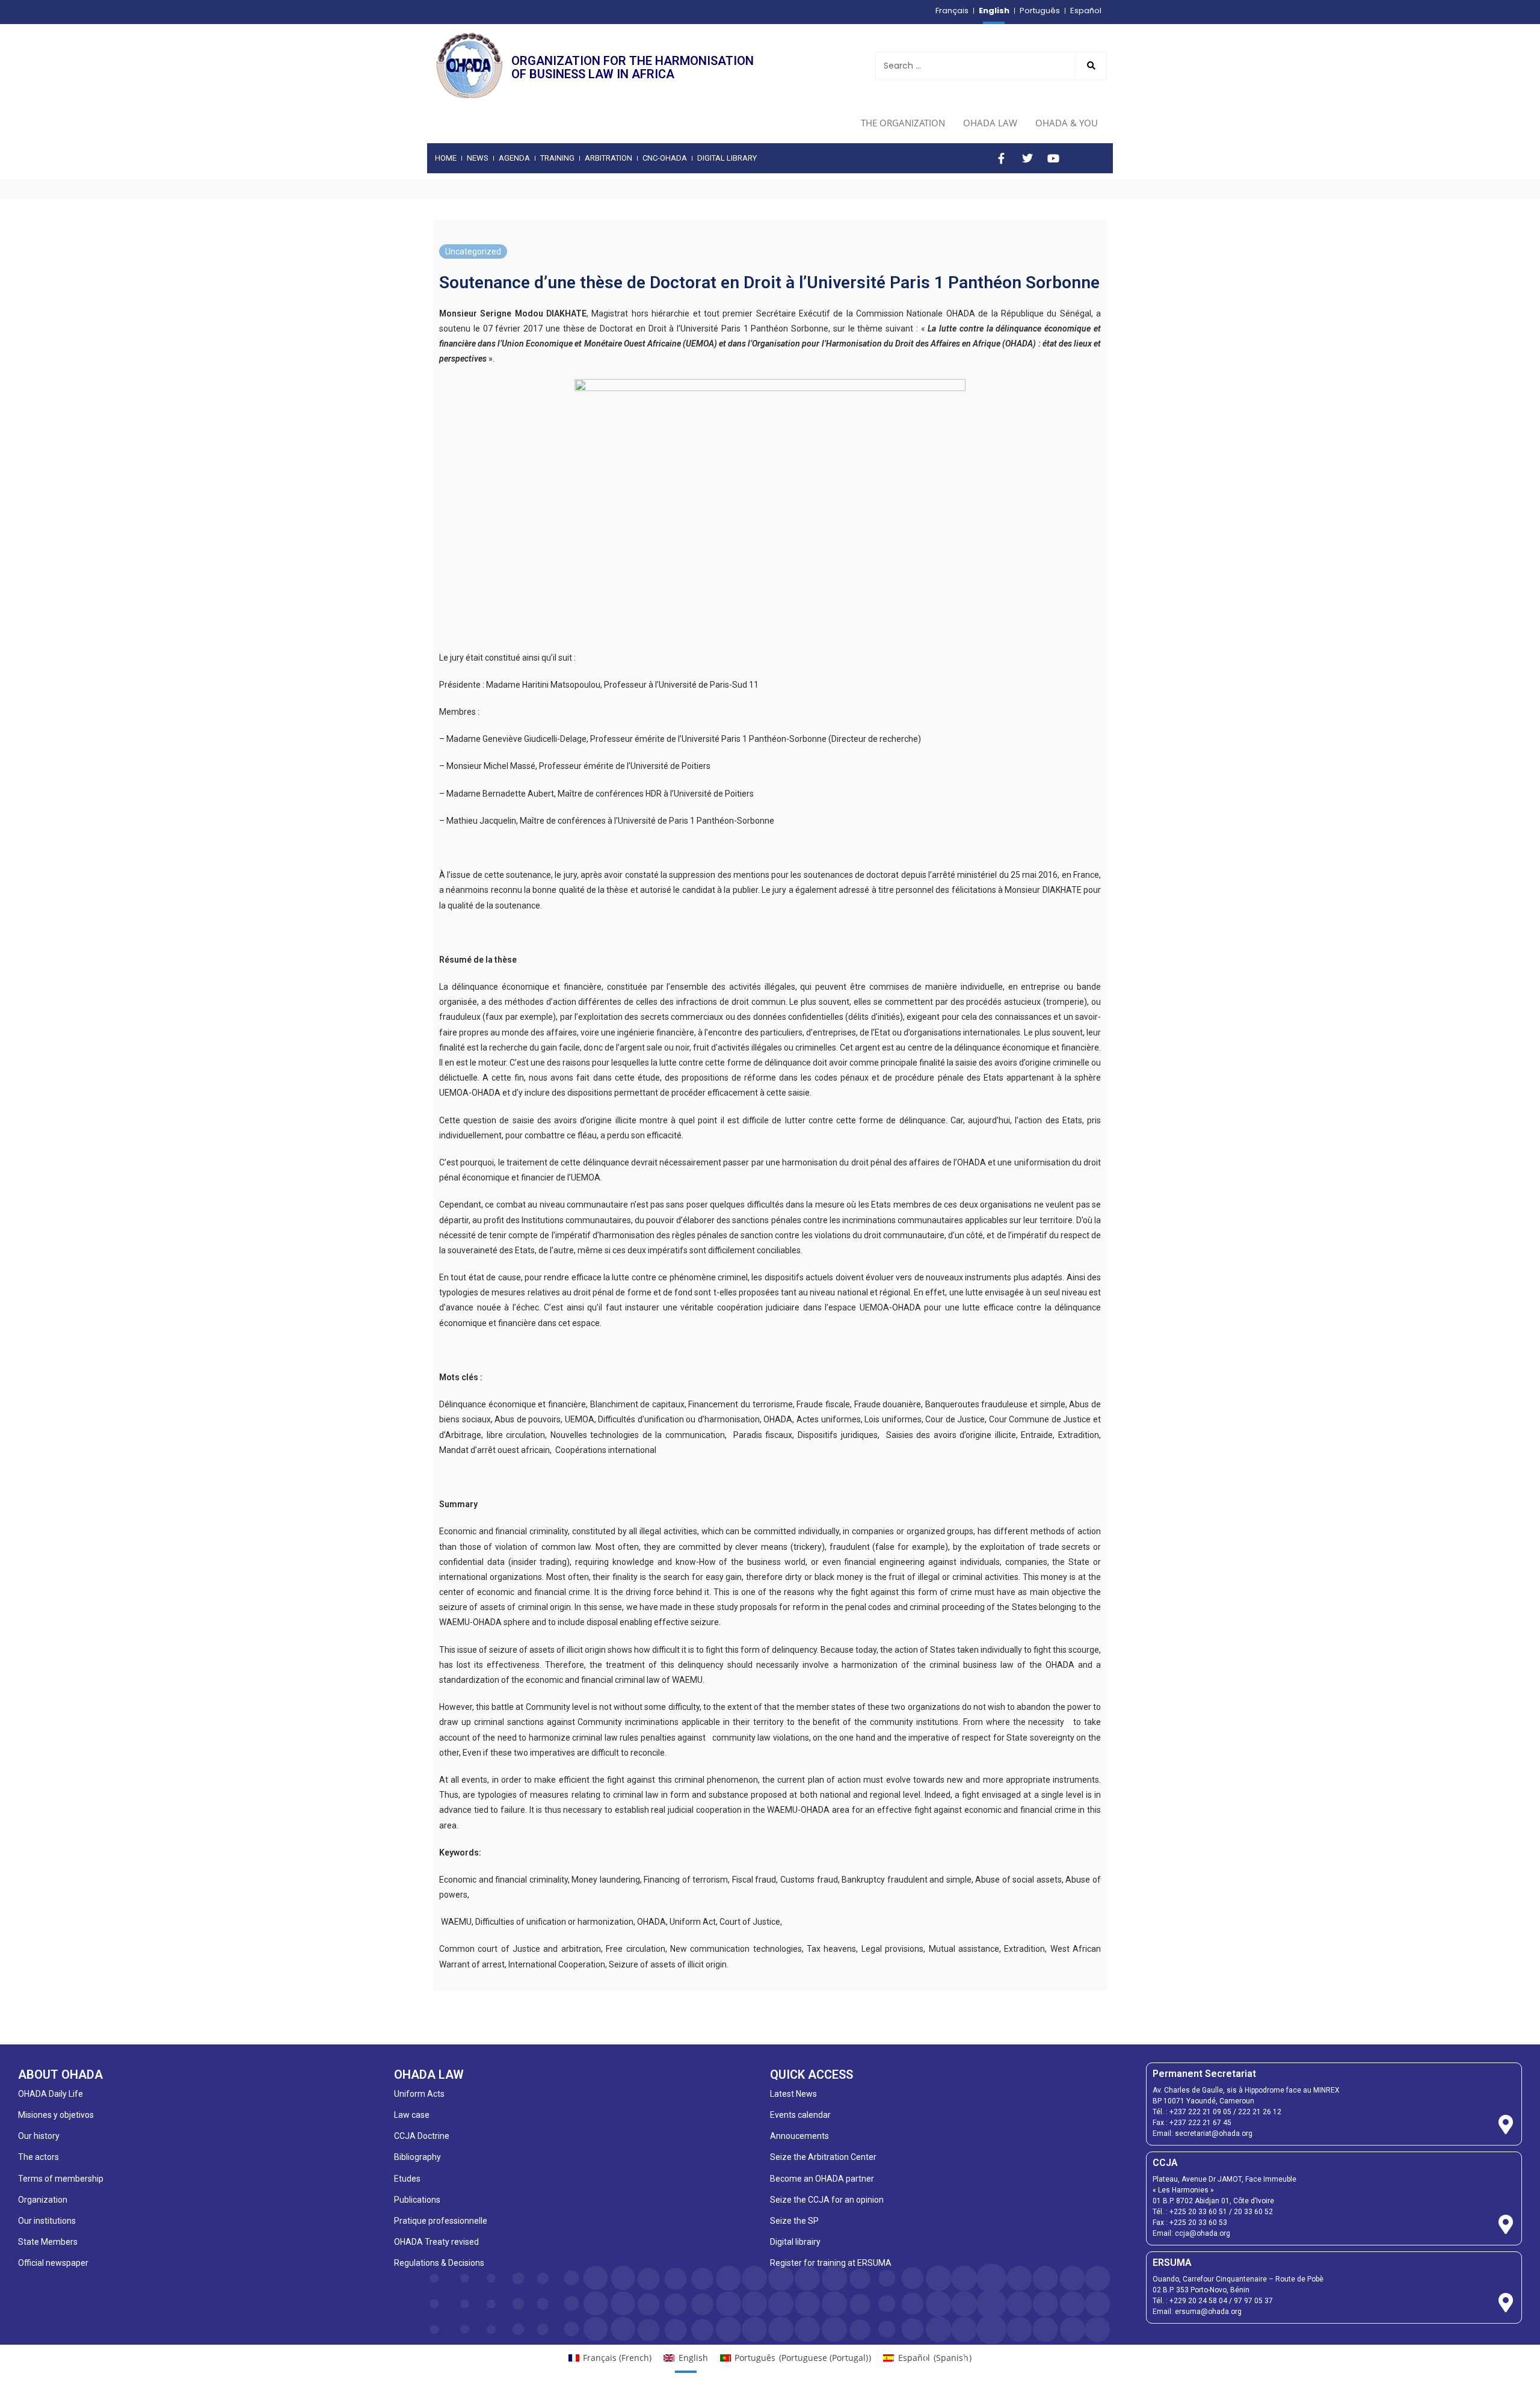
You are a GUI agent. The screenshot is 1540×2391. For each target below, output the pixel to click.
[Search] (1091, 66)
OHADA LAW (990, 123)
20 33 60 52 (1253, 2212)
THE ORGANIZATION (903, 123)
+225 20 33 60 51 (1198, 2212)
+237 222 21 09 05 (1200, 2112)
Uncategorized (473, 251)
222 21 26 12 (1260, 2112)
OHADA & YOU (1067, 123)
